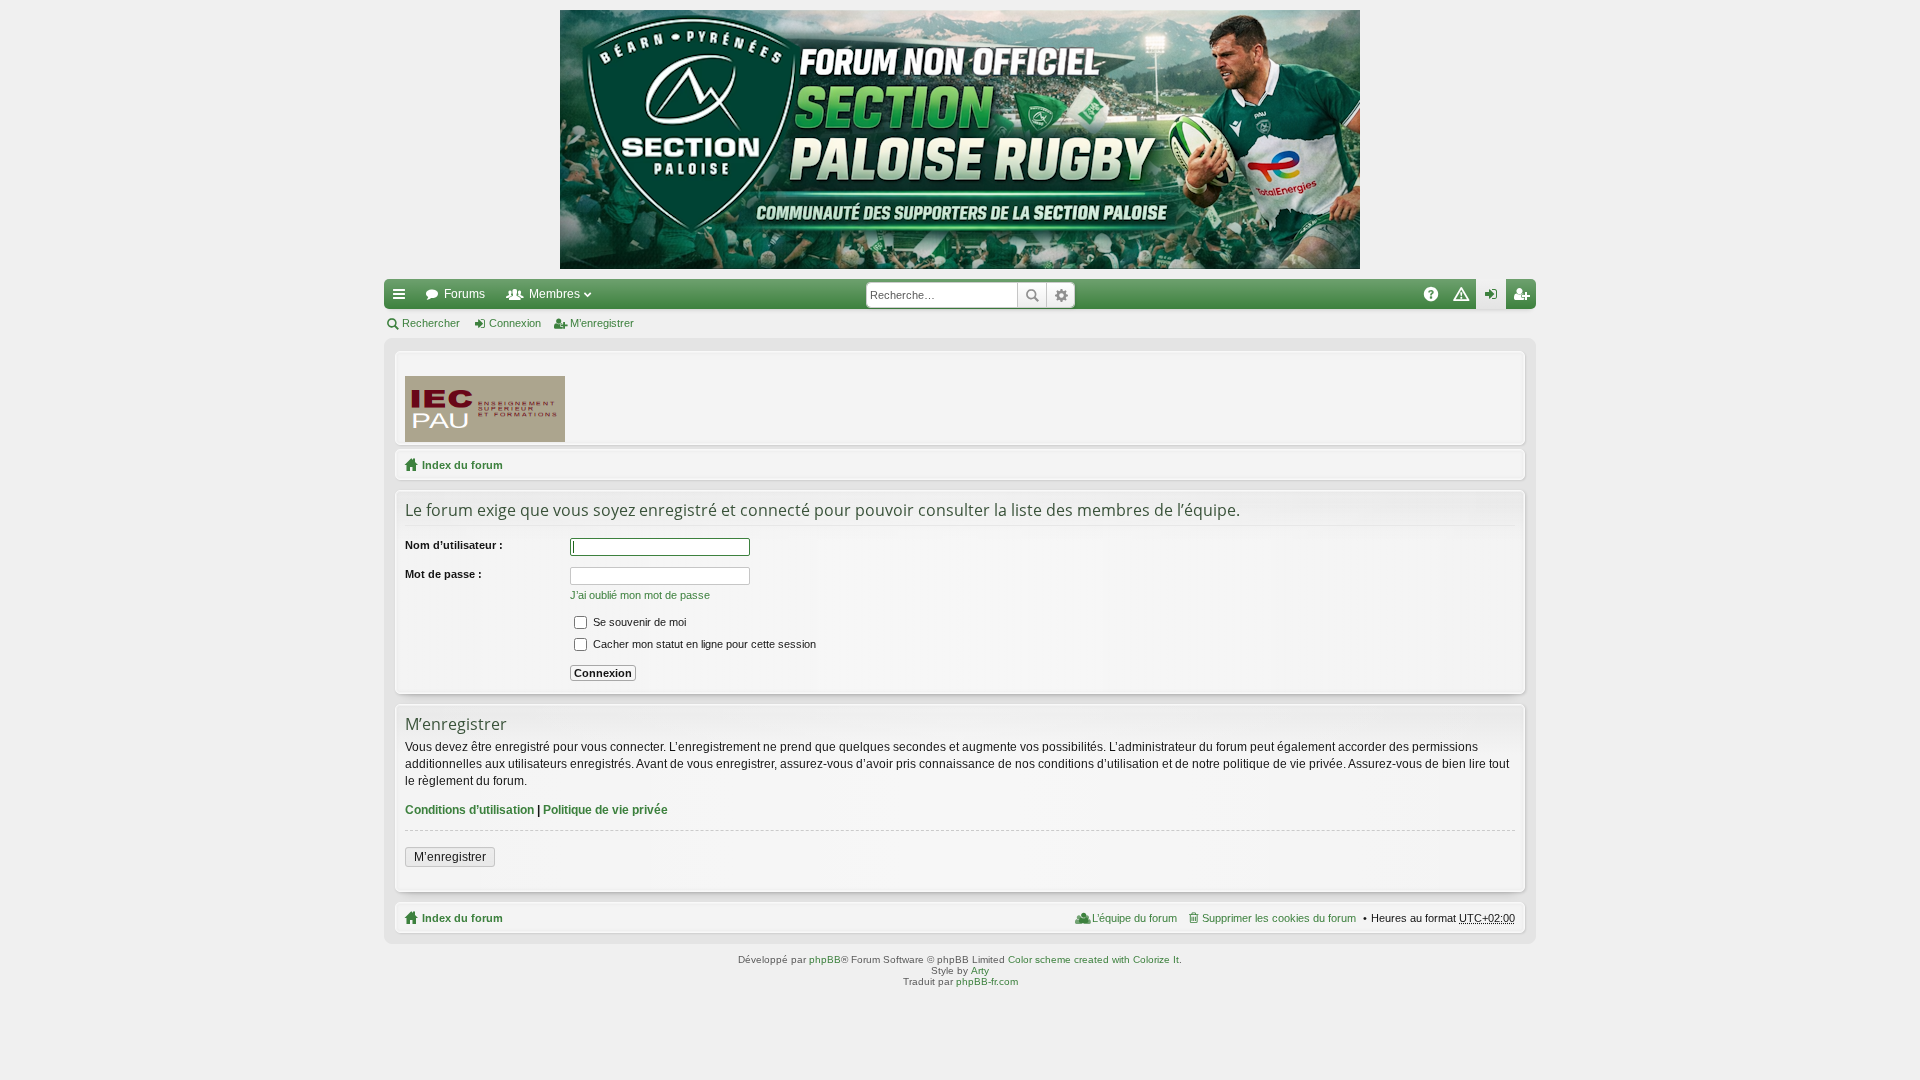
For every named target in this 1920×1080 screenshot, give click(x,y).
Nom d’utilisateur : (454, 545)
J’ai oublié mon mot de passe (640, 595)
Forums (464, 294)
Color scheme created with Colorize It (1093, 959)
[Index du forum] (960, 139)
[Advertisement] (1151, 397)
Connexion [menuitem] (1495, 298)
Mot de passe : (443, 574)
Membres (554, 294)
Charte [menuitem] (1465, 298)
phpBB (825, 959)
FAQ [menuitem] (1437, 298)
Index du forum (462, 465)
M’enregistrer (602, 323)
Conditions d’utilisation (469, 810)
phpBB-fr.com (987, 981)
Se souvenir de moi (638, 622)
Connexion (515, 323)
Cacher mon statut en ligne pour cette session (703, 644)
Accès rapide (403, 298)
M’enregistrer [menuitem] (1525, 298)
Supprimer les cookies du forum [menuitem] (1279, 918)
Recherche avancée (1060, 295)
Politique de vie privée (605, 810)
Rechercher (1032, 295)
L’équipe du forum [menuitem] (1134, 918)
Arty (980, 970)
